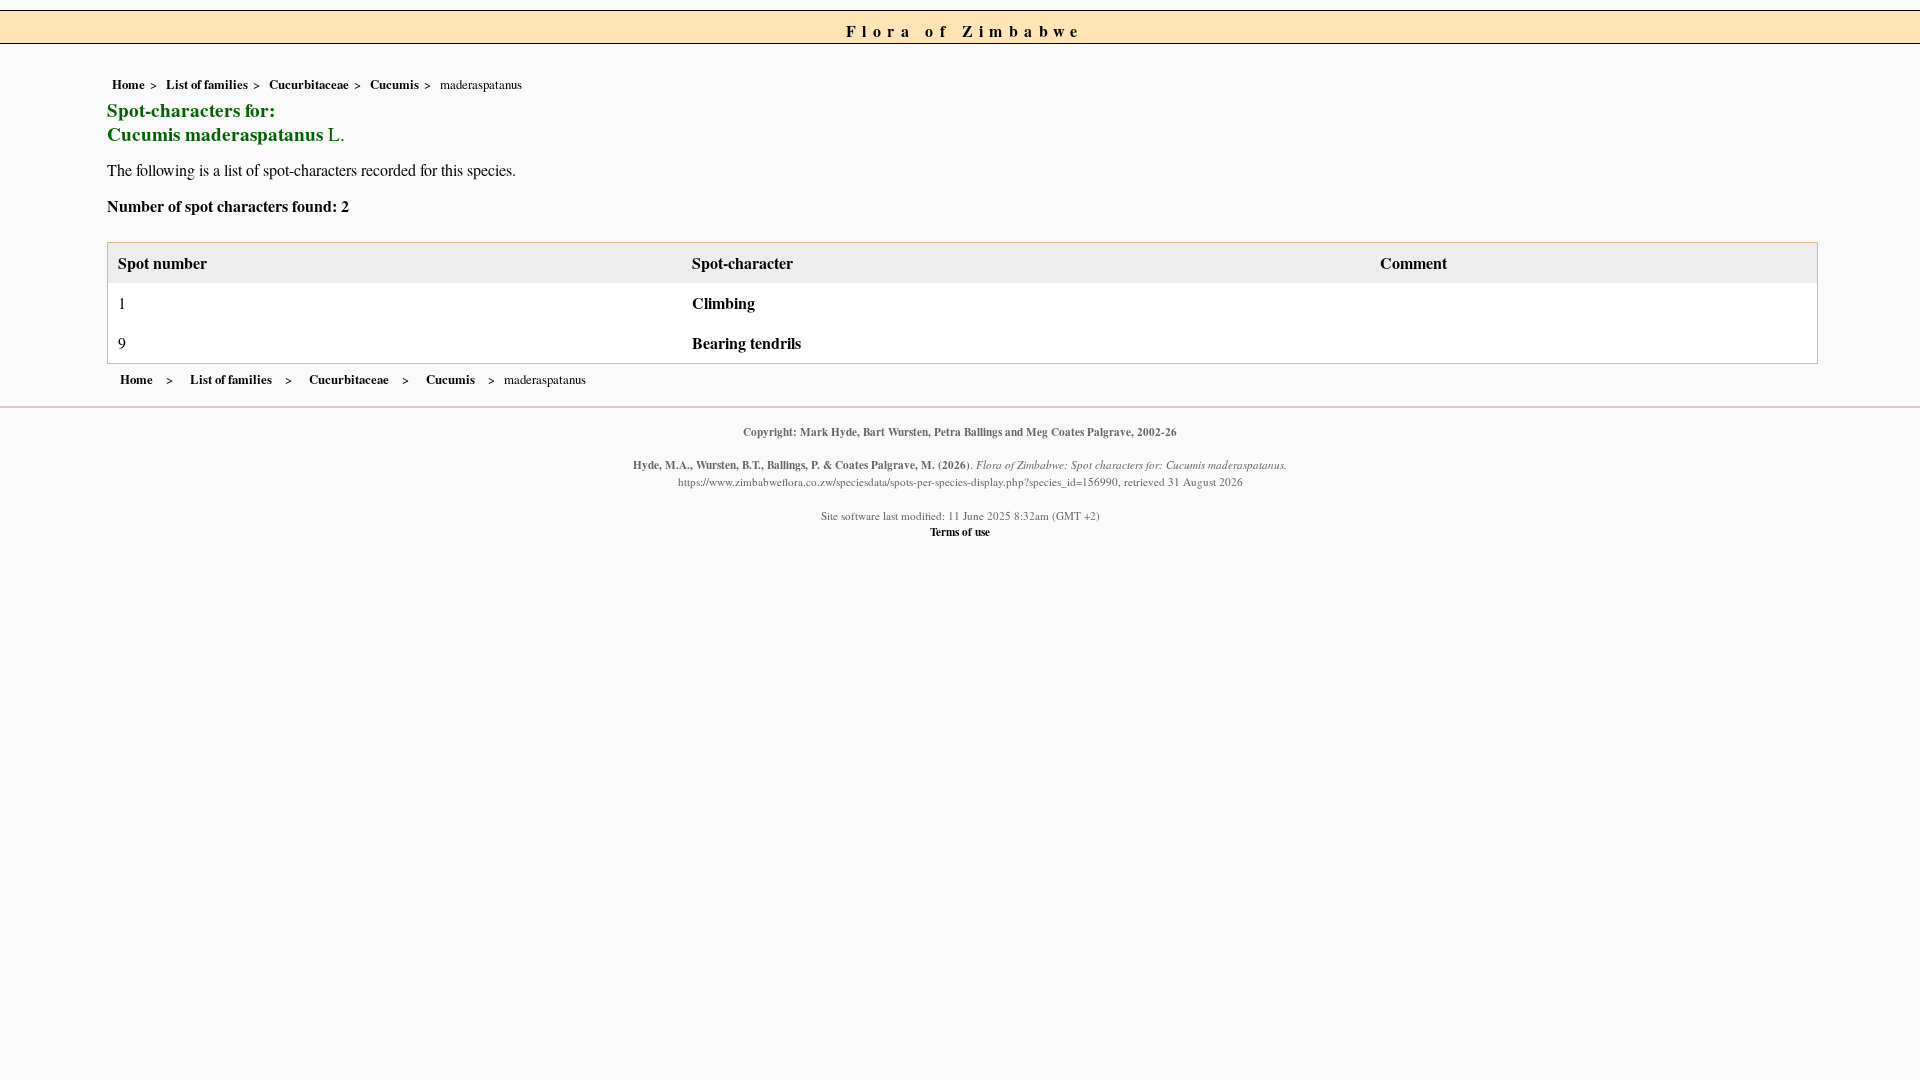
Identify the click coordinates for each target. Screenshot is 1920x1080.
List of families (207, 84)
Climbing (723, 302)
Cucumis (394, 84)
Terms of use (960, 531)
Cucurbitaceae (309, 84)
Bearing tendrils (746, 342)
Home (128, 84)
